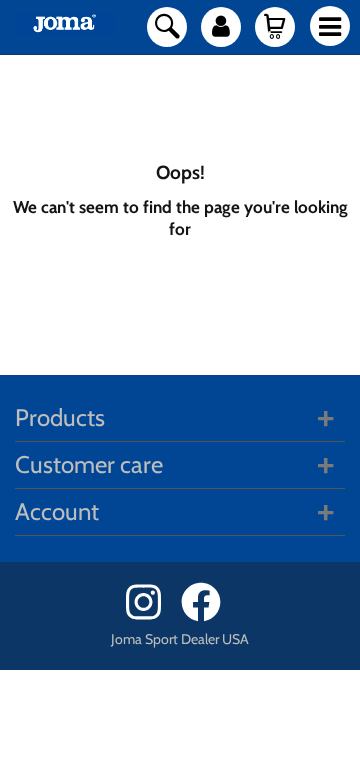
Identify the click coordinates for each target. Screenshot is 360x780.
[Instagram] (151, 616)
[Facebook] (207, 616)
